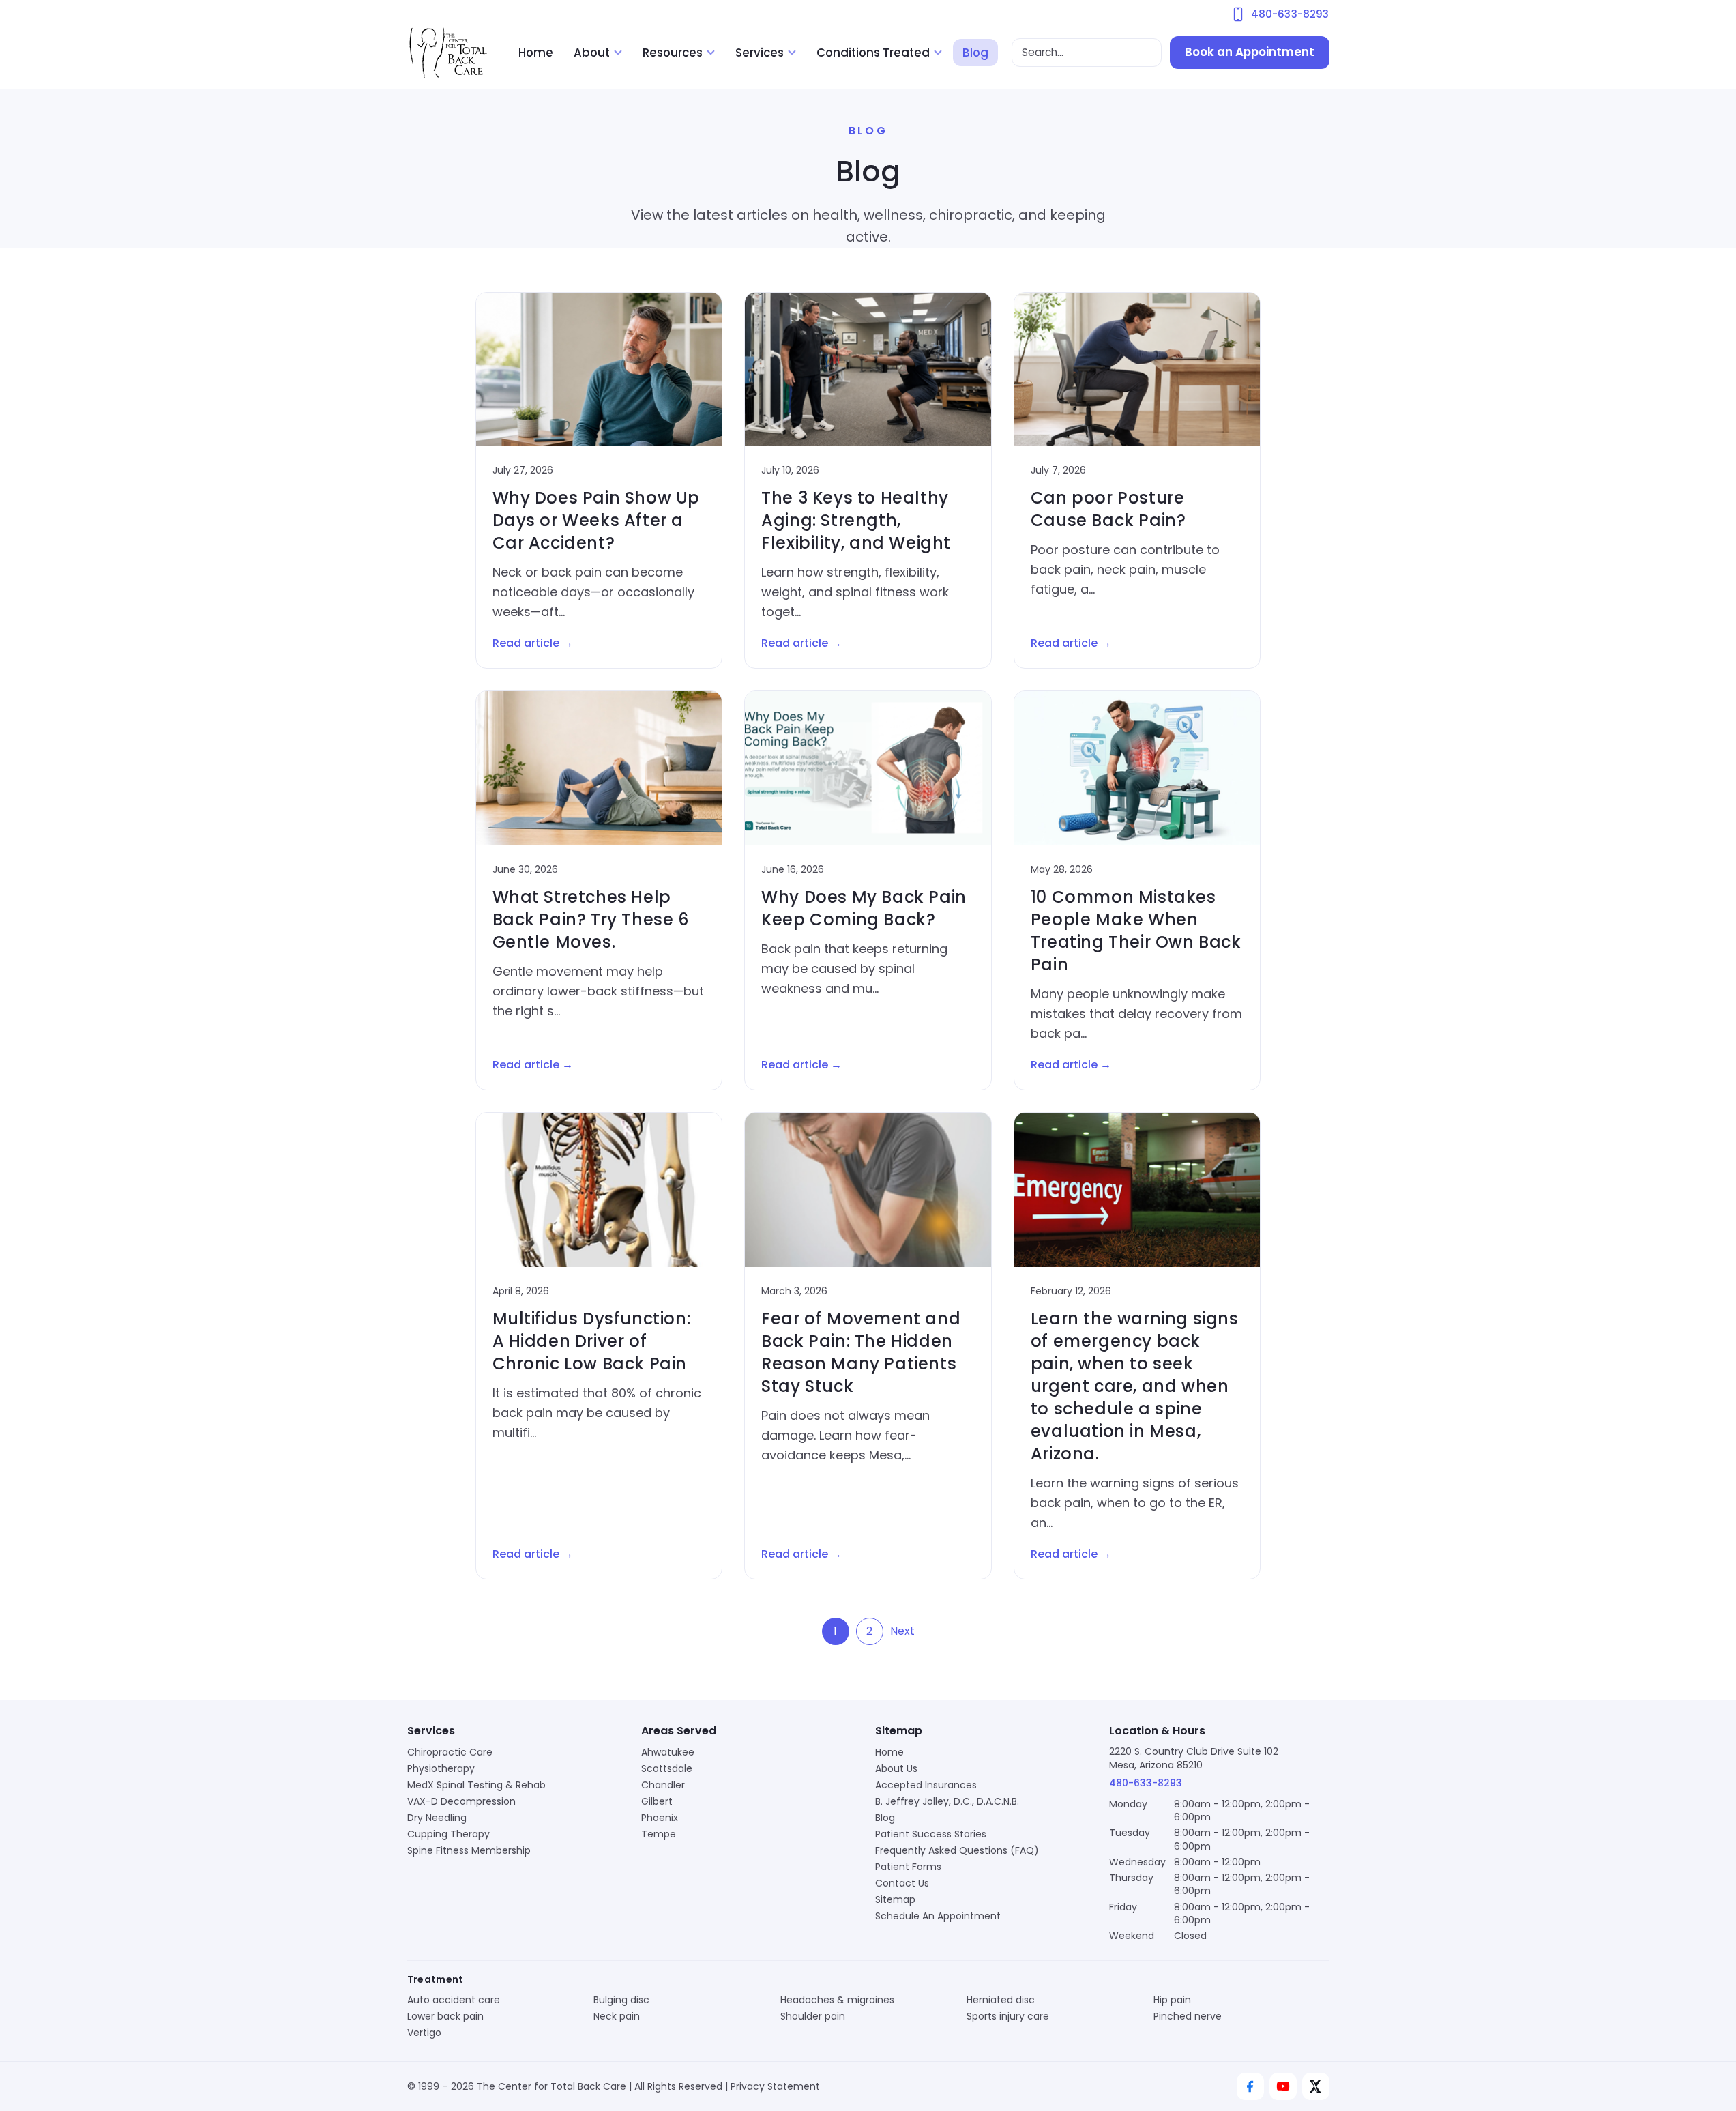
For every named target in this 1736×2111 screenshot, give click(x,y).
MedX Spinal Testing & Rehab (476, 1785)
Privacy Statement (775, 2086)
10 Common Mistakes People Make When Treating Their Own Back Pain (1136, 931)
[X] (1316, 2086)
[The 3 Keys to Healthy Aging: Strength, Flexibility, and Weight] (868, 369)
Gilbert (657, 1801)
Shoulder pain (813, 2016)
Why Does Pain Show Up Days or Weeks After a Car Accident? (597, 520)
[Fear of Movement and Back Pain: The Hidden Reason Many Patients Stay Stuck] (868, 1190)
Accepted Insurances (926, 1785)
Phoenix (660, 1818)
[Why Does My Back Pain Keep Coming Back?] (868, 768)
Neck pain (617, 2016)
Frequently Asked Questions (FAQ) (957, 1850)
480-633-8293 (1146, 1783)
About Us (896, 1768)
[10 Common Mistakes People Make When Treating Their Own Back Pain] (1137, 768)
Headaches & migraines (837, 2000)
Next (902, 1631)
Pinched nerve (1188, 2016)
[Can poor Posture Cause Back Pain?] (1137, 369)
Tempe (659, 1834)
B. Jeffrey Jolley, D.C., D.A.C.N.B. (947, 1801)
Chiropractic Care (450, 1752)
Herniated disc (1001, 2000)
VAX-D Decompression (461, 1801)
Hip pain (1172, 2000)
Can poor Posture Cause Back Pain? (1108, 509)
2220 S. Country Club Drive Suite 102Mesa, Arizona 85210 (1194, 1758)
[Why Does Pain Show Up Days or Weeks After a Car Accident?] (599, 369)
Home (536, 53)
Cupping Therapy (448, 1834)
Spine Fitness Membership (469, 1850)
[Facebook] (1250, 2086)
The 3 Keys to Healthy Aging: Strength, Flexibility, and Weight (856, 520)
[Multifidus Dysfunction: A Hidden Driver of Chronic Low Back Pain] (599, 1190)
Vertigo (424, 2033)
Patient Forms (908, 1867)
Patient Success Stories (931, 1834)
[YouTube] (1283, 2086)
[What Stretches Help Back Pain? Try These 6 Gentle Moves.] (599, 768)
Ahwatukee (668, 1752)
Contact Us (902, 1883)
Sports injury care (1008, 2016)
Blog (975, 53)
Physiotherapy (441, 1768)
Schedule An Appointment (938, 1916)
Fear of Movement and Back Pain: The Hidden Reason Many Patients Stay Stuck (861, 1352)
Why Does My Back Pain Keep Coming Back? (864, 908)
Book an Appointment (1250, 52)
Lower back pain (445, 2016)
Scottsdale (667, 1768)
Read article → (533, 643)
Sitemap (895, 1899)
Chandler (663, 1785)
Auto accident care (454, 2000)
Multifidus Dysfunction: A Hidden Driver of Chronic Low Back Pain (592, 1341)
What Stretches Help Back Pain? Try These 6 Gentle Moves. (591, 919)
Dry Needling (437, 1818)
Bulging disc (621, 2000)
